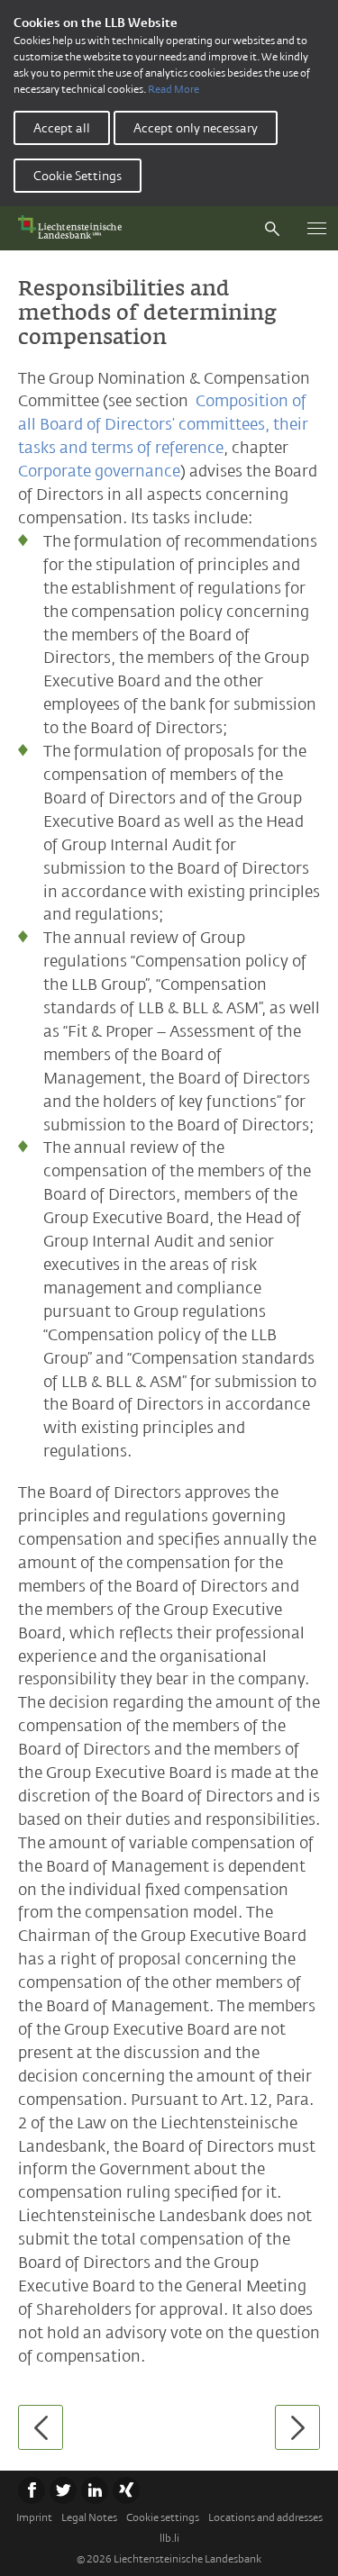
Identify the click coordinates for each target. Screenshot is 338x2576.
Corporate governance (99, 471)
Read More (174, 89)
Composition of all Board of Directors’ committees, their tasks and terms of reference (163, 424)
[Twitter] (63, 2490)
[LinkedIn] (95, 2490)
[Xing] (126, 2490)
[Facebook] (32, 2490)
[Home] (74, 228)
